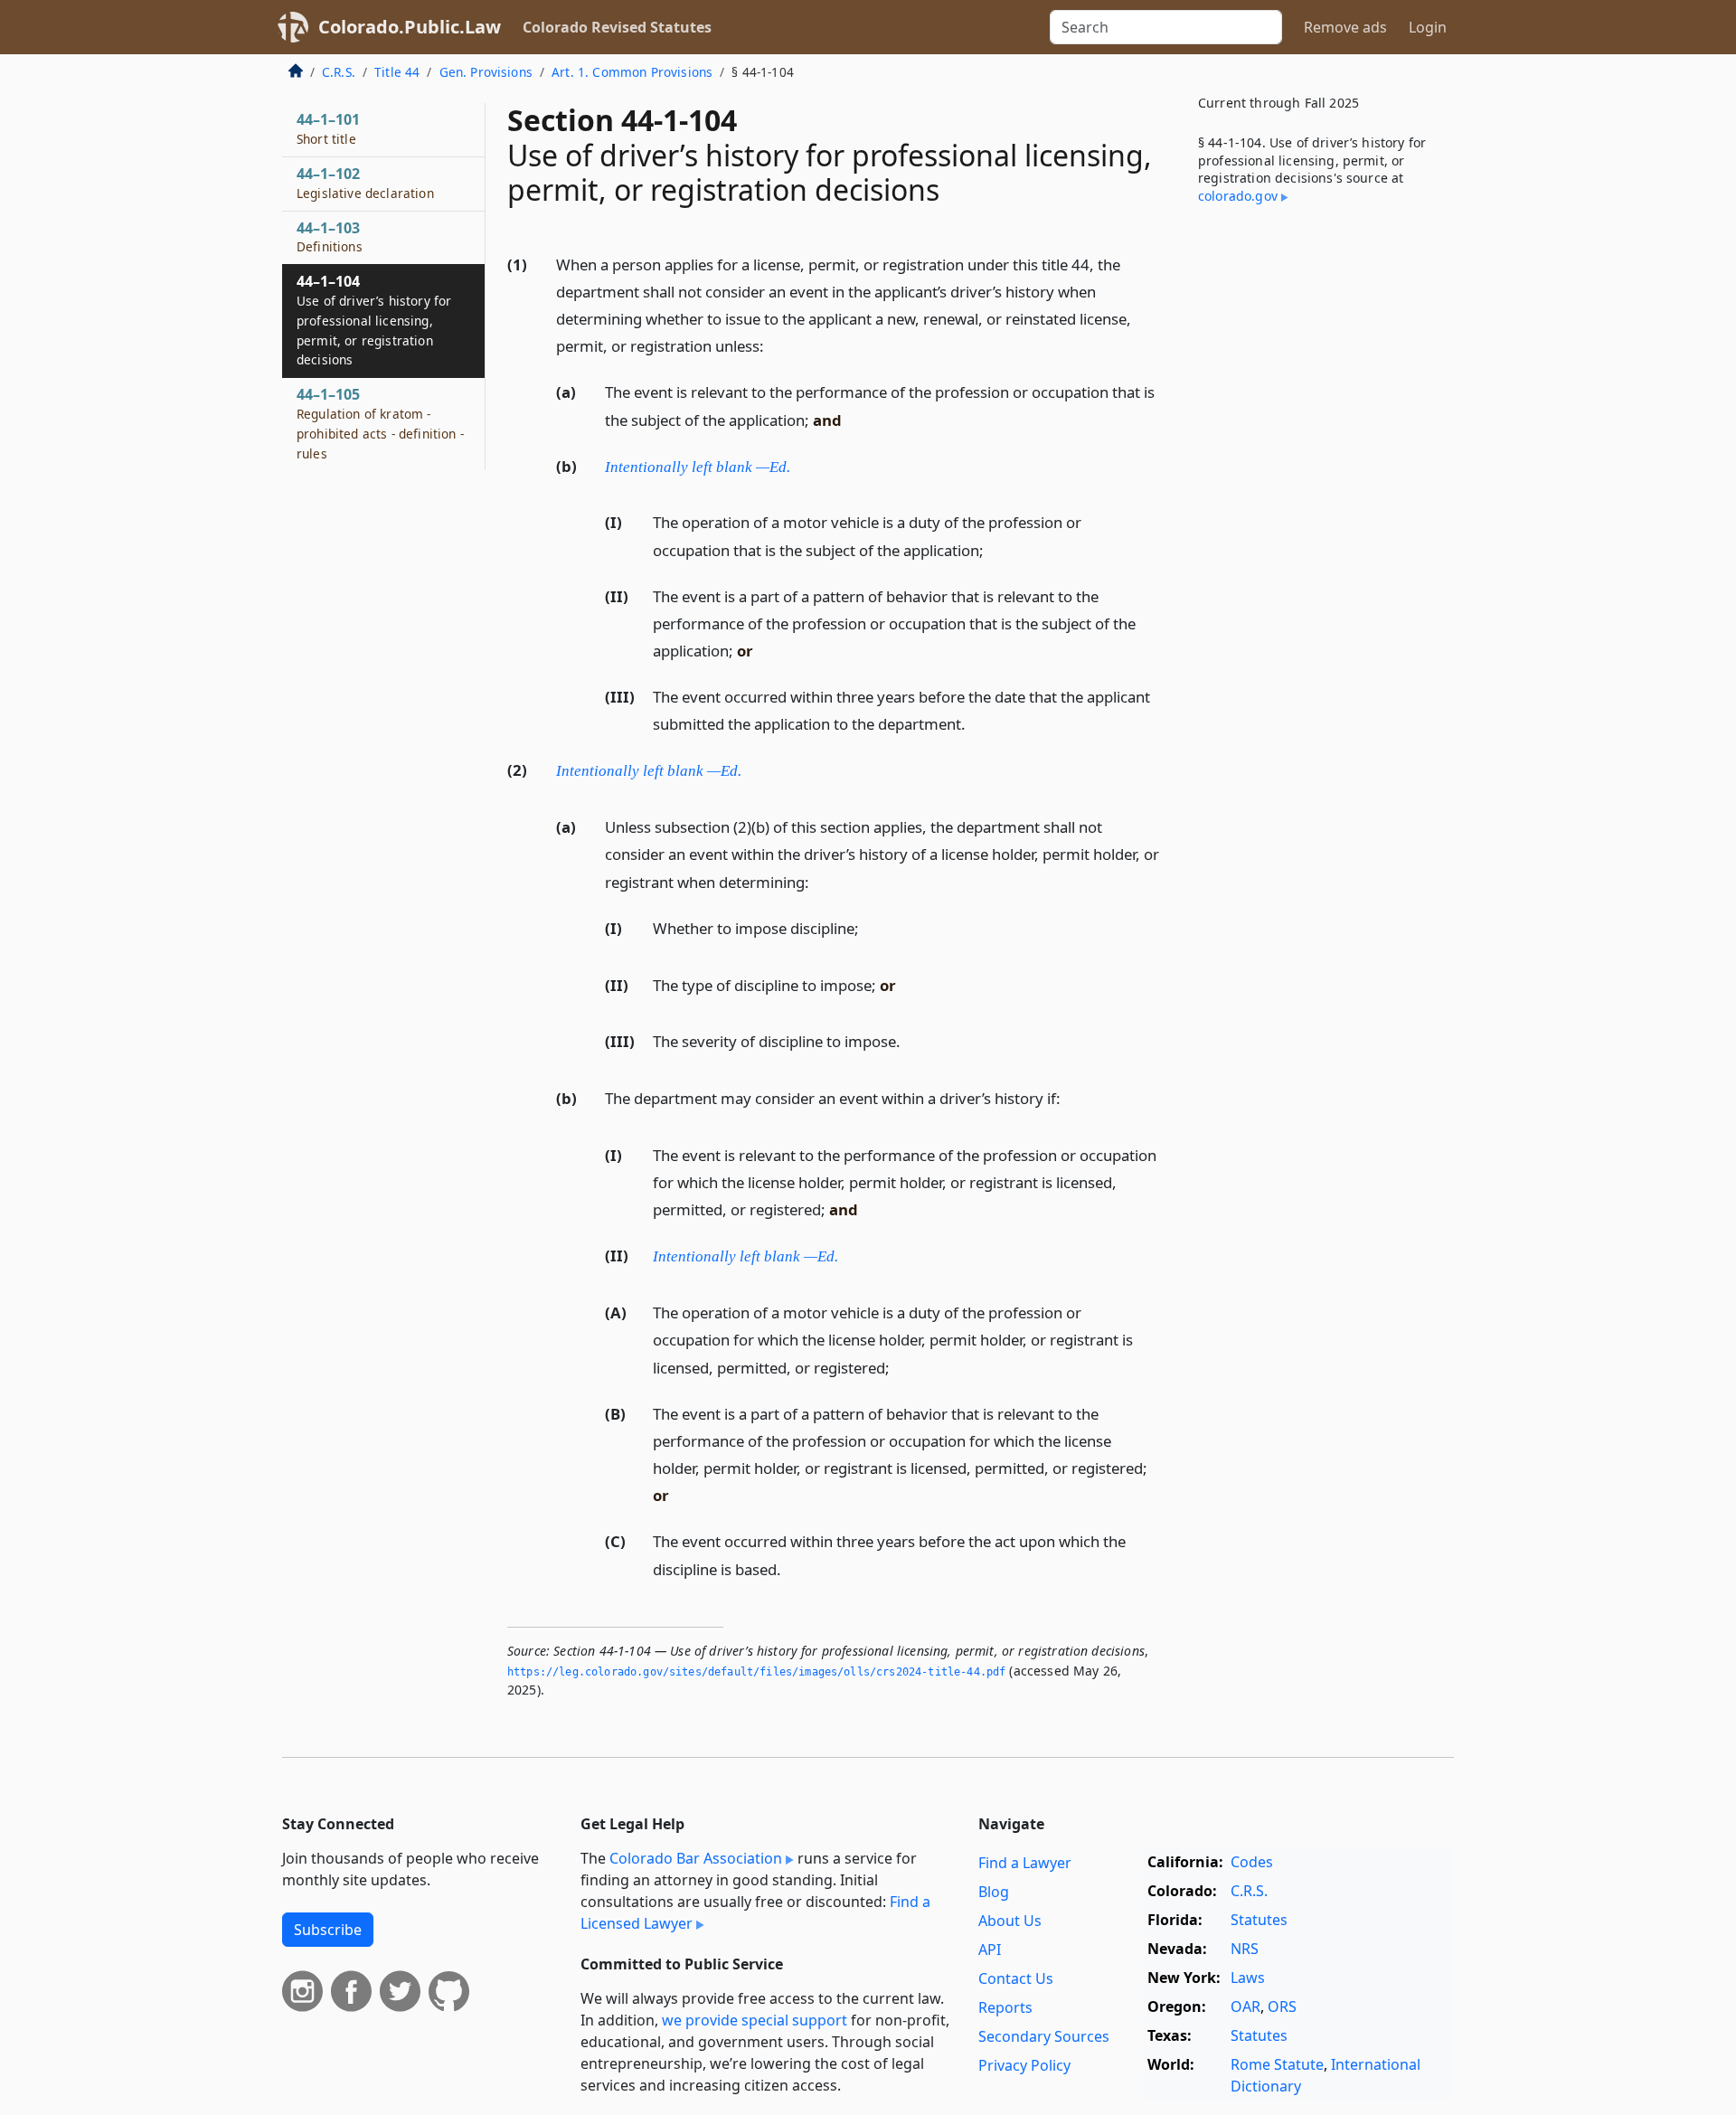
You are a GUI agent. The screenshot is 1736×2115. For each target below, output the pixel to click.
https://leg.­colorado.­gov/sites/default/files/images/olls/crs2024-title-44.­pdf (756, 1672)
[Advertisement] (1318, 518)
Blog (994, 1892)
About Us (1010, 1921)
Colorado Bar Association (696, 1858)
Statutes (1259, 1920)
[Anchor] (774, 345)
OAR (1245, 2006)
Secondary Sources (1044, 2036)
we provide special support (755, 2020)
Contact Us (1016, 1978)
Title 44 (397, 72)
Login (1428, 27)
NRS (1245, 1949)
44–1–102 (365, 183)
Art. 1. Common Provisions (632, 72)
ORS (1282, 2006)
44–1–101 (328, 128)
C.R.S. (339, 72)
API (990, 1950)
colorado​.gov (1238, 196)
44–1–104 (374, 320)
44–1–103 (330, 237)
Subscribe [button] (328, 1930)
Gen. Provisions (486, 72)
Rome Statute (1277, 2064)
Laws (1248, 1978)
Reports (1005, 2007)
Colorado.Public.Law (410, 27)
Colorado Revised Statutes (617, 27)
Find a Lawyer (1025, 1863)
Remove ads (1345, 27)
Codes (1252, 1862)
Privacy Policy (1024, 2065)
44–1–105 (380, 423)
